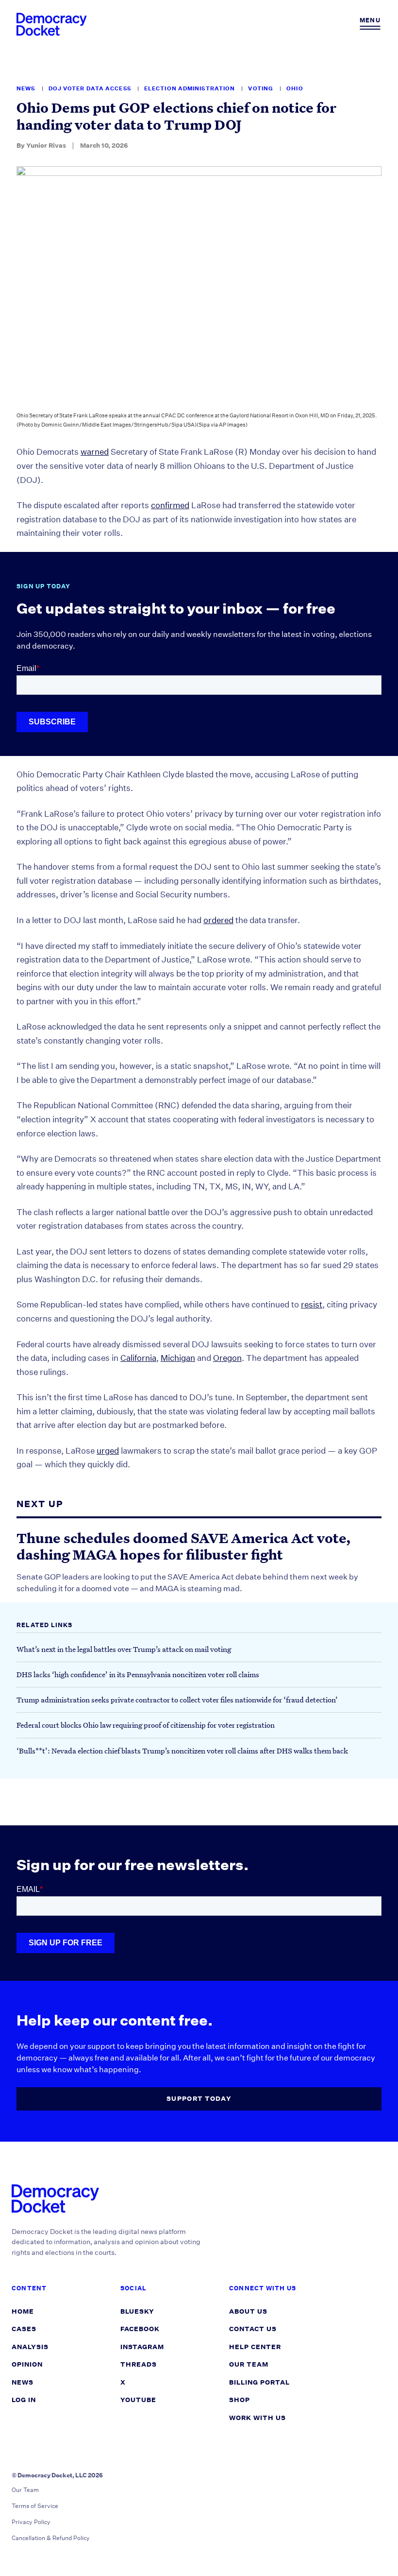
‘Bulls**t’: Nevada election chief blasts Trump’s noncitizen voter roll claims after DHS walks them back (182, 1751)
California (138, 1358)
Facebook (140, 2329)
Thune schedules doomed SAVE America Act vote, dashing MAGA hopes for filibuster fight (184, 1547)
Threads (139, 2364)
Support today (199, 2099)
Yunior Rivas (46, 146)
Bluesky (137, 2311)
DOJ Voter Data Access (91, 89)
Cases (24, 2329)
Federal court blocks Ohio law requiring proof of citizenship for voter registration (146, 1725)
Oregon (227, 1358)
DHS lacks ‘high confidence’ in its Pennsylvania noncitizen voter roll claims (138, 1674)
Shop (240, 2400)
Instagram (142, 2347)
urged (108, 1451)
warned (95, 452)
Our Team (249, 2364)
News (27, 89)
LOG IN (24, 2400)
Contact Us (253, 2329)
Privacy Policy (31, 2522)
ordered (218, 920)
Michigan (178, 1358)
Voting (261, 89)
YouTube (138, 2400)
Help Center (255, 2347)
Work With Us (257, 2418)
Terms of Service (35, 2506)
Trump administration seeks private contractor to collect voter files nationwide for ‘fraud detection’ (177, 1700)
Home (23, 2311)
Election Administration (190, 89)
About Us (248, 2311)
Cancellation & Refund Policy (51, 2538)
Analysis (30, 2347)
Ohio (295, 89)
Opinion (27, 2364)
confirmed (170, 505)
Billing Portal (259, 2382)
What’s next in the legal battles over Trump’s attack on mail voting (124, 1649)
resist (312, 1304)
